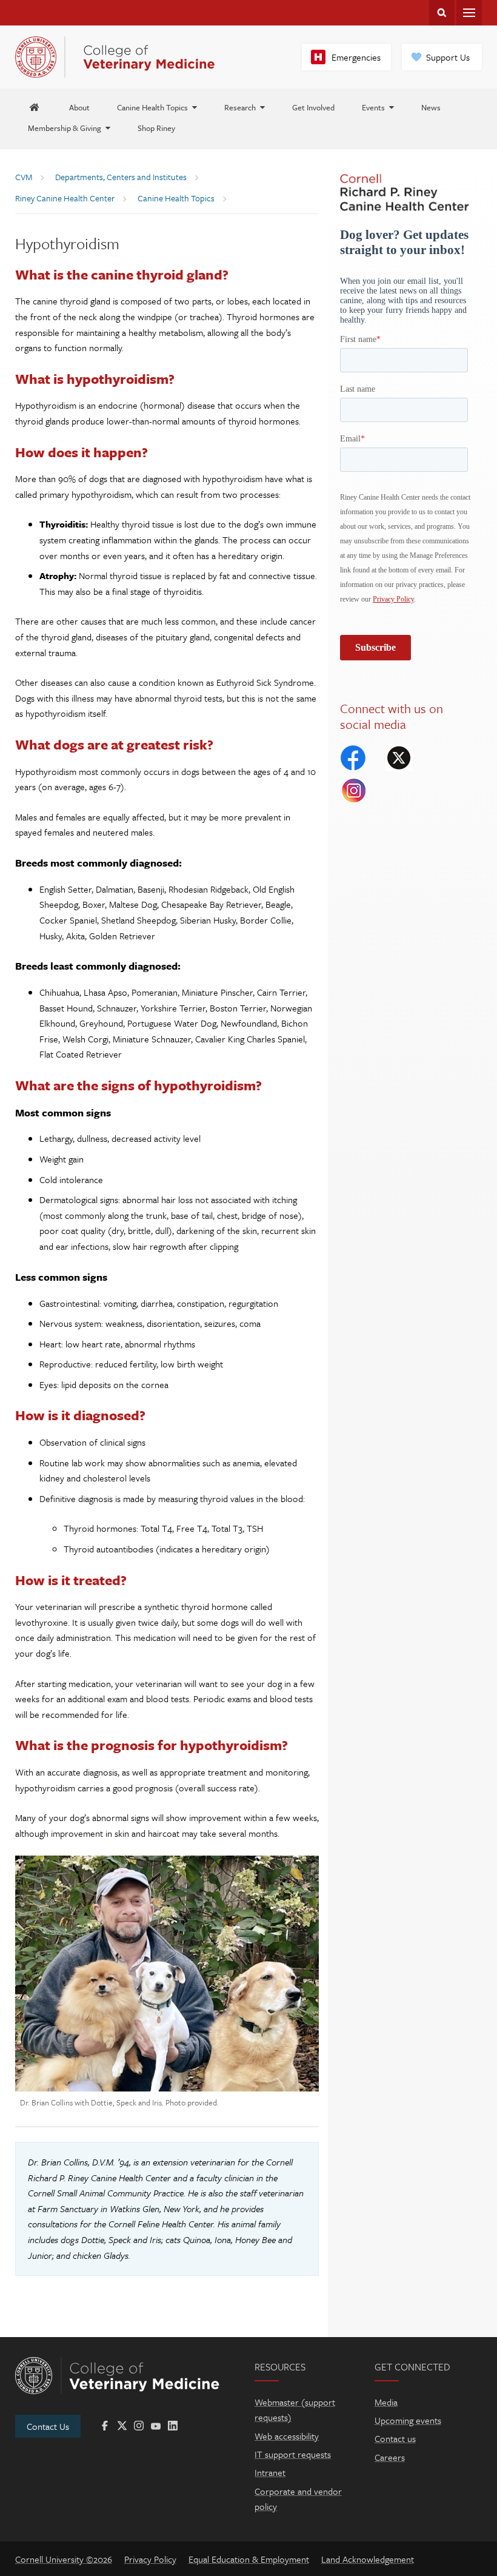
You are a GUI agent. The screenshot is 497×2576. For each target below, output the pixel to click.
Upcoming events (408, 2420)
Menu (469, 13)
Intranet (270, 2472)
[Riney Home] (35, 107)
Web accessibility (287, 2436)
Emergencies (356, 57)
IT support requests (293, 2454)
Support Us (448, 57)
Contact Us (48, 2426)
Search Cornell (442, 13)
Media (386, 2402)
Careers (390, 2457)
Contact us (395, 2438)
